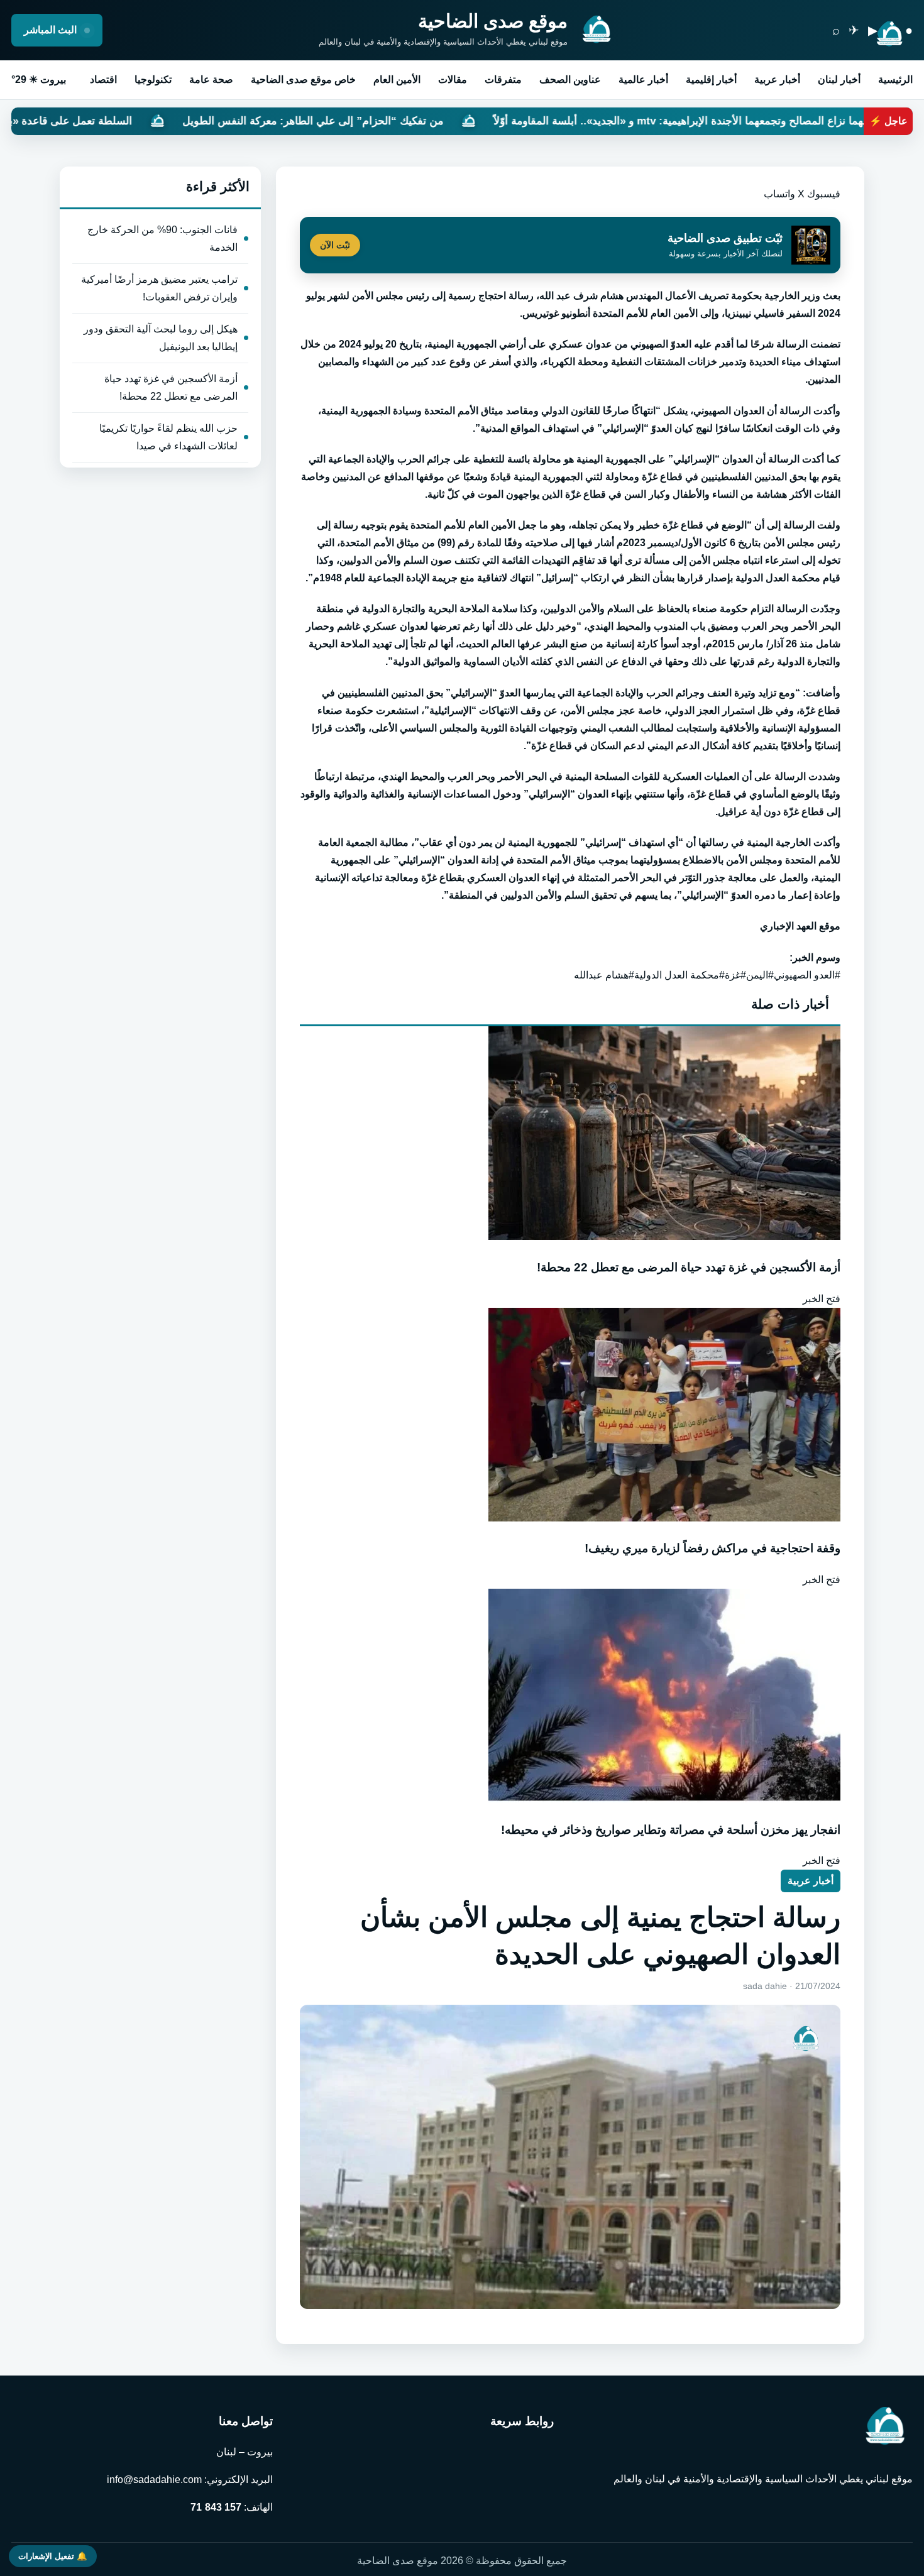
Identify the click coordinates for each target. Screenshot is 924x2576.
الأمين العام (397, 79)
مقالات (453, 79)
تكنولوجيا (153, 79)
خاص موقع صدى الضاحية (303, 79)
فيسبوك (824, 194)
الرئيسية (895, 79)
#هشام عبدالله (604, 975)
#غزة (735, 975)
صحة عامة (211, 79)
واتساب (779, 194)
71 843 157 (216, 2507)
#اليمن (760, 975)
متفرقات (503, 79)
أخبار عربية (777, 79)
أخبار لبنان (839, 79)
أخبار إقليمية (711, 79)
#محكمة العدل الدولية (679, 975)
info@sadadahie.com (154, 2480)
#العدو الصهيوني (807, 975)
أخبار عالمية (643, 79)
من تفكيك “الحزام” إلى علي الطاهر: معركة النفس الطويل (462, 121)
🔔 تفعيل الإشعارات (53, 2556)
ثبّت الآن (335, 245)
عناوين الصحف (570, 79)
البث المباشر (52, 30)
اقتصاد (103, 79)
